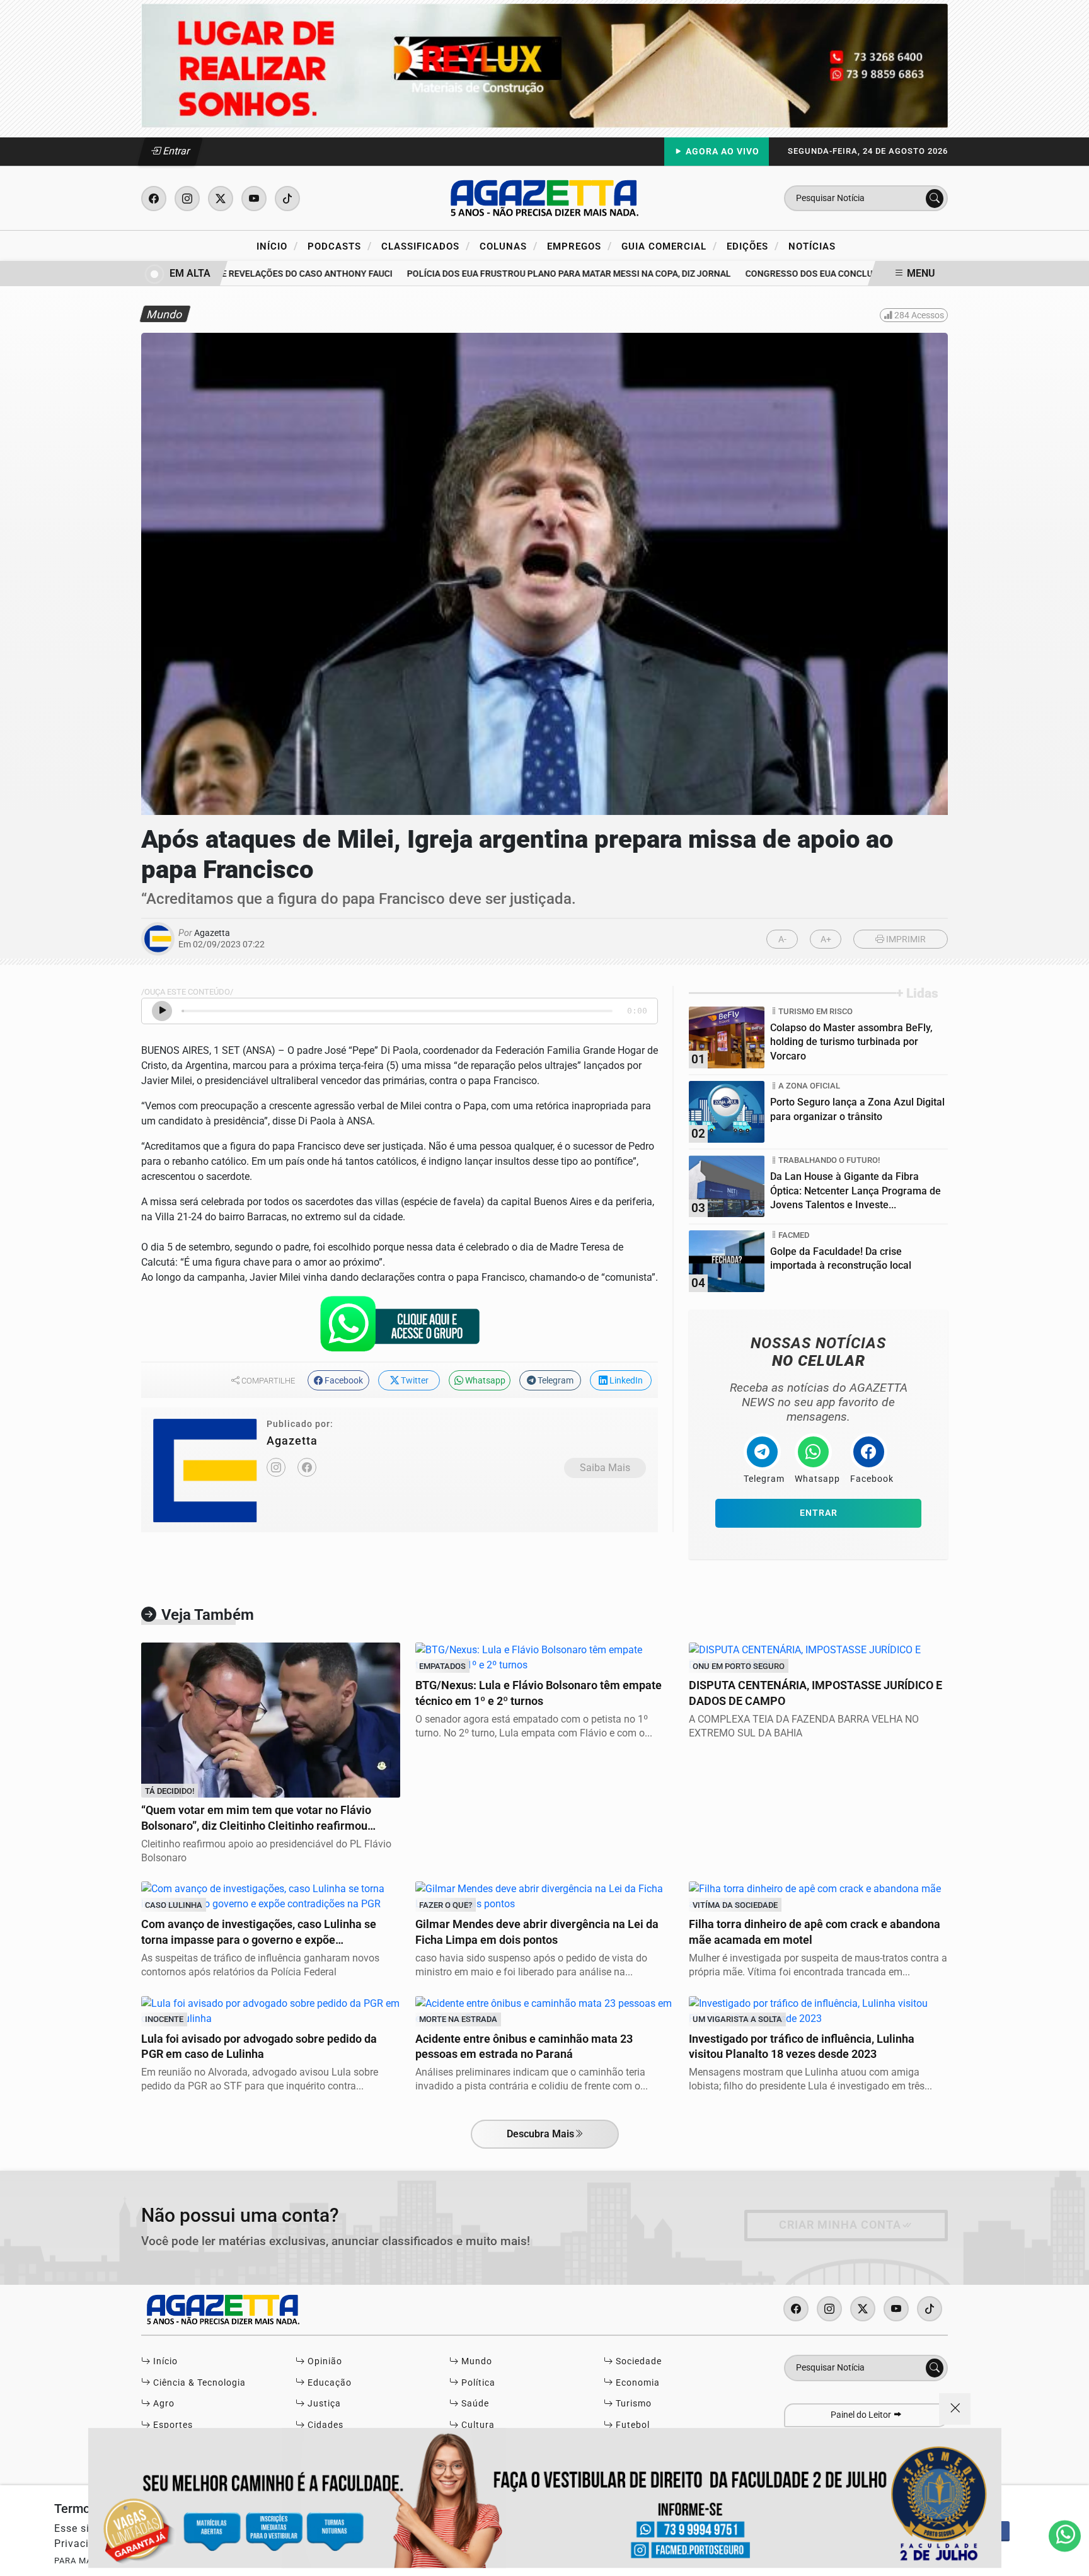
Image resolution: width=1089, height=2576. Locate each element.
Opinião (324, 2361)
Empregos (579, 246)
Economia (637, 2383)
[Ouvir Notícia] (162, 1011)
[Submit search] (935, 199)
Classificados (426, 246)
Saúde (474, 2404)
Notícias (812, 246)
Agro (163, 2404)
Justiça (323, 2404)
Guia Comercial (669, 246)
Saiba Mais (605, 1468)
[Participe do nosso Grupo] (400, 1327)
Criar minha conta (840, 2225)
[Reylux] (544, 65)
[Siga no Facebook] (154, 199)
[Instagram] (276, 1467)
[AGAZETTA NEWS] (544, 198)
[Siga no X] (221, 199)
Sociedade (637, 2361)
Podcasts (340, 246)
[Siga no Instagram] (187, 199)
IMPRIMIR (905, 939)
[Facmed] (544, 2498)
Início (277, 246)
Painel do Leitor (862, 2415)
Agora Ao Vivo (721, 152)
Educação (328, 2383)
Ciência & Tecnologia (198, 2383)
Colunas (509, 246)
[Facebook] (307, 1467)
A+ (826, 939)
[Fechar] (955, 2409)
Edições (753, 246)
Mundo (475, 2361)
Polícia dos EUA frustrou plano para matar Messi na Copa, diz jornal (536, 274)
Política (477, 2383)
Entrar (176, 151)
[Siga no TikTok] (287, 199)
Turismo (632, 2404)
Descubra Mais (540, 2134)
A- (782, 939)
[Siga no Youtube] (254, 199)
